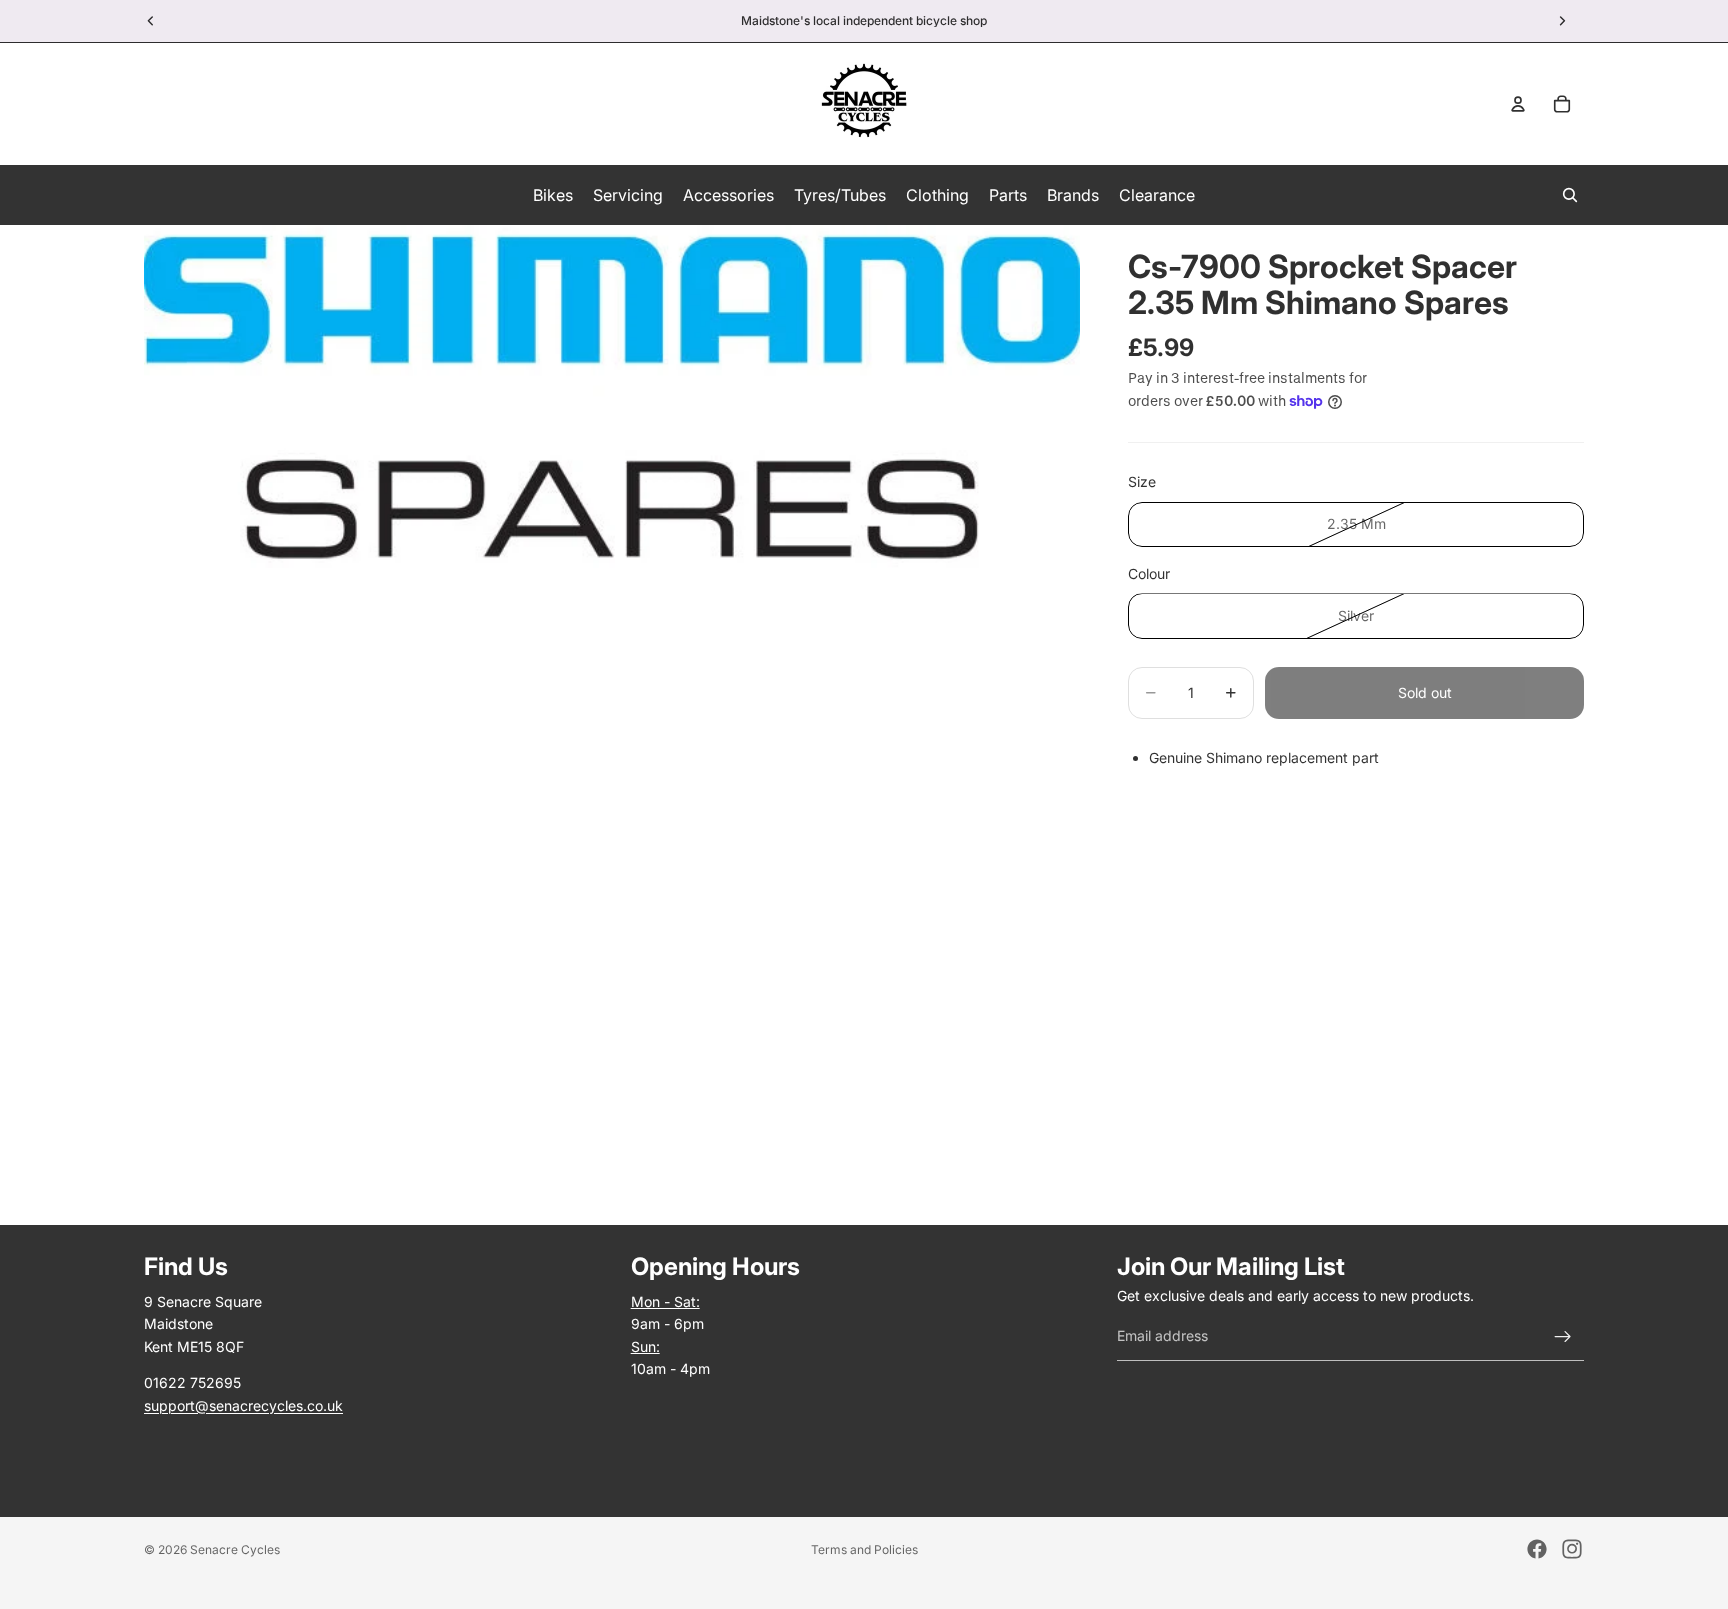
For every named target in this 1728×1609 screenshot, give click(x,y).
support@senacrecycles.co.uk (243, 1405)
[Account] (1518, 104)
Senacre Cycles (235, 1549)
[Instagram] (1572, 1549)
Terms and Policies (864, 1549)
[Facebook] (1537, 1549)
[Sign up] (1563, 1337)
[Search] (1570, 195)
